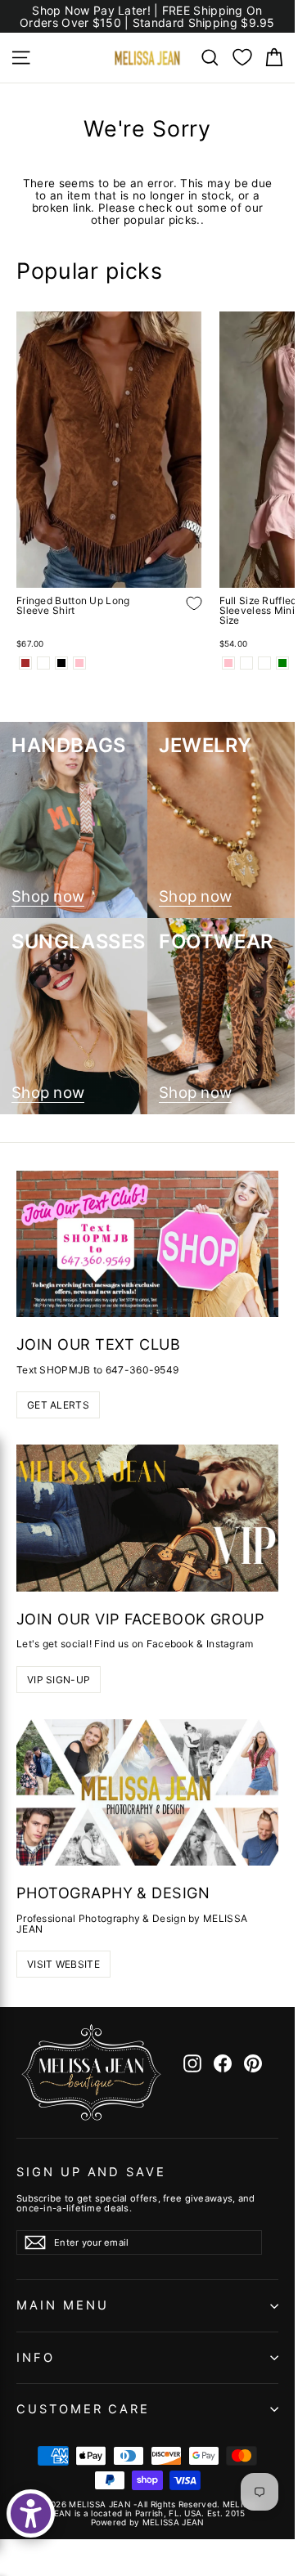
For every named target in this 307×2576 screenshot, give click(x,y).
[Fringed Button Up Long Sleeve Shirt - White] (43, 663)
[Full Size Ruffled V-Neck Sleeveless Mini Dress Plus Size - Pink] (228, 663)
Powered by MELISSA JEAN (148, 2522)
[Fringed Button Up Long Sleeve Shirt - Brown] (25, 663)
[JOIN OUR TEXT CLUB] (147, 1244)
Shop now (48, 897)
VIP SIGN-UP (59, 1680)
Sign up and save (91, 2172)
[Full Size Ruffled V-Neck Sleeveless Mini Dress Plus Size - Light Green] (282, 663)
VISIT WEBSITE (63, 1964)
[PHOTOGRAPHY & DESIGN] (147, 1793)
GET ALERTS (58, 1405)
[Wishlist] (242, 57)
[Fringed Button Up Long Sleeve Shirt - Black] (61, 663)
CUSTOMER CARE (83, 2409)
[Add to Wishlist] (182, 616)
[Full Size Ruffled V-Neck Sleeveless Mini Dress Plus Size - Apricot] (246, 663)
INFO (36, 2358)
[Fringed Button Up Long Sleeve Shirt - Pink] (79, 663)
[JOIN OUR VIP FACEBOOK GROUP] (147, 1518)
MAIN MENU (62, 2305)
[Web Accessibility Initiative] (31, 2513)
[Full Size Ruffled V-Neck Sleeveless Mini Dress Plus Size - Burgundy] (264, 663)
